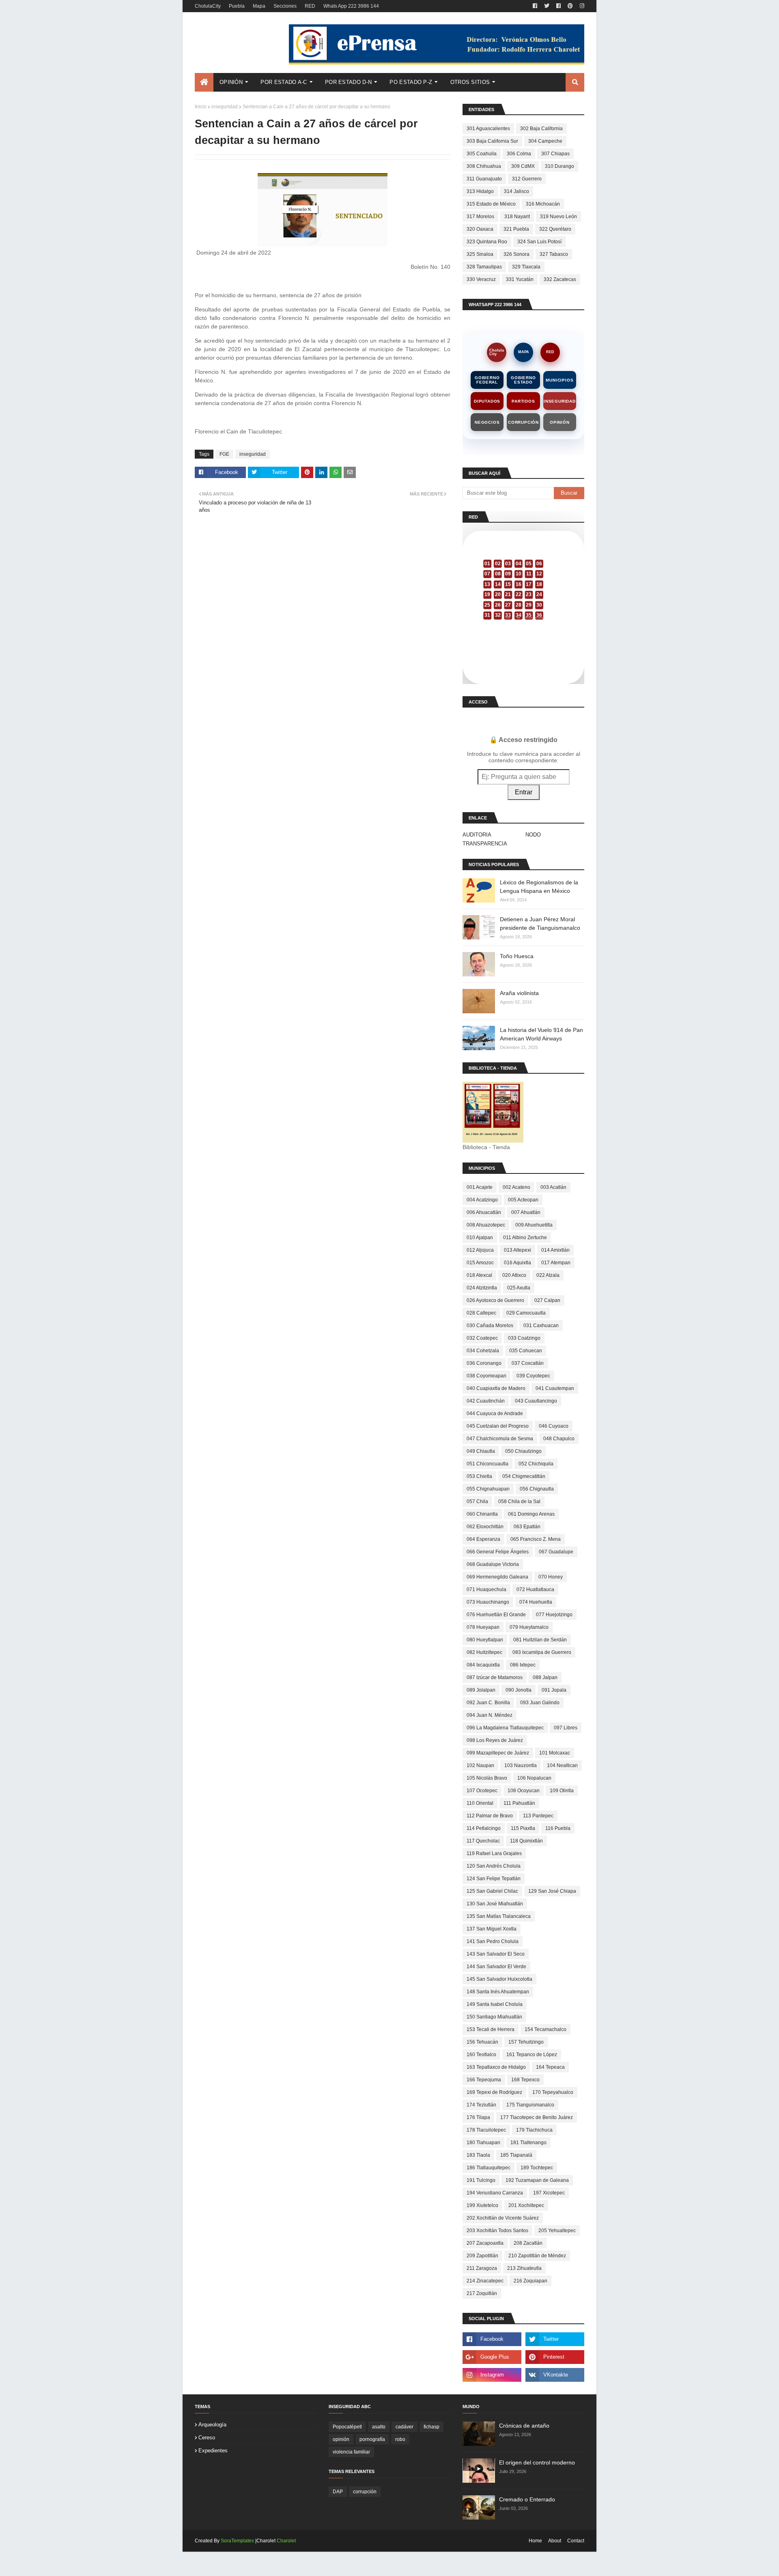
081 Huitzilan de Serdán (540, 1640)
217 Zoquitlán (482, 2293)
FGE (224, 454)
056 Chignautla (537, 1489)
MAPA (524, 352)
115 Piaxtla (523, 1828)
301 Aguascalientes (488, 129)
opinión (341, 2439)
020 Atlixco (514, 1275)
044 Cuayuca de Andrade (495, 1413)
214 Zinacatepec (485, 2281)
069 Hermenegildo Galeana (497, 1577)
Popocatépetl (347, 2427)
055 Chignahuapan (488, 1489)
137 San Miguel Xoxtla (492, 1929)
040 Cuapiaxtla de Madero (496, 1388)
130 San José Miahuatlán (495, 1904)
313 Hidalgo (480, 191)
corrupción (365, 2492)
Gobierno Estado (523, 380)
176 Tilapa (478, 2117)
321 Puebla (516, 229)
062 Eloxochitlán (485, 1527)
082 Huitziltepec (484, 1652)
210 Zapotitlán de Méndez (537, 2256)
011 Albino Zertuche (525, 1238)
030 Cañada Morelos (490, 1326)
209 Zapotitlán (482, 2256)
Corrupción (523, 422)
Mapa (259, 6)
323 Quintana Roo (487, 242)
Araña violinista (519, 993)
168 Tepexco (525, 2080)
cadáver (405, 2427)
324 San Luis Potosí (539, 242)
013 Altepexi (518, 1250)
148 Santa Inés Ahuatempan (498, 1992)
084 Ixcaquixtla (483, 1665)
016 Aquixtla (518, 1263)
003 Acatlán (553, 1187)
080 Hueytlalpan (485, 1640)
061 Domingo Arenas (531, 1514)
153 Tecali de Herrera (491, 2029)
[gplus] (492, 2357)
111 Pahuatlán (519, 1803)
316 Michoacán (543, 204)
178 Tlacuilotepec (486, 2130)
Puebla (237, 6)
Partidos (523, 401)
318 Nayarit (517, 217)
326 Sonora (516, 254)
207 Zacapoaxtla (485, 2243)
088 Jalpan (545, 1677)
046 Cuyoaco (554, 1426)
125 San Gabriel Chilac (492, 1891)
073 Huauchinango (488, 1602)
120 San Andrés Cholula (494, 1866)
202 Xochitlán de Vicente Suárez (503, 2218)
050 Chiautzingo (523, 1451)
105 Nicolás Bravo (487, 1778)
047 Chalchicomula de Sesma (500, 1439)
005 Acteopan (523, 1200)
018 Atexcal (479, 1275)
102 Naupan (480, 1765)
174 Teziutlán (481, 2105)
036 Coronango (484, 1363)
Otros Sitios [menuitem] (470, 82)
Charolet (286, 2541)
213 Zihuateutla (524, 2268)
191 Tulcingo (481, 2180)
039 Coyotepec (533, 1376)
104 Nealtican (562, 1765)
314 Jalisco (516, 191)
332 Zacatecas (560, 279)
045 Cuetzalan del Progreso (498, 1426)
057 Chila (477, 1501)
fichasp (431, 2427)
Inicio (201, 107)
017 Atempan (556, 1263)
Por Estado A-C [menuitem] (284, 82)
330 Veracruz (481, 279)
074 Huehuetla (536, 1602)
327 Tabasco (554, 254)
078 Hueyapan (483, 1627)
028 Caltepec (481, 1313)
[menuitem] (204, 82)
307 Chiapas (555, 154)
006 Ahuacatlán (484, 1212)
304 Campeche (545, 141)
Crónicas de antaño (524, 2426)
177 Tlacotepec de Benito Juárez (537, 2117)
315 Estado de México (491, 204)
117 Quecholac (483, 1841)
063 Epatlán (527, 1527)
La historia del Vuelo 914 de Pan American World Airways (541, 1034)
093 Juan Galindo (540, 1703)
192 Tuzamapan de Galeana (537, 2180)
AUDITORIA (477, 835)
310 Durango (560, 166)
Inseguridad (560, 401)
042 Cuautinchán (486, 1401)
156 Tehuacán (482, 2042)
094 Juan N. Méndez (490, 1715)
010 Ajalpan (480, 1238)
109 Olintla (562, 1791)
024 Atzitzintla (482, 1288)
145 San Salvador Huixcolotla (499, 1979)
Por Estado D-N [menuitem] (348, 82)
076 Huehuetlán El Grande (496, 1615)
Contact (576, 2541)
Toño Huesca (517, 956)
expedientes (213, 2451)
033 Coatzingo (524, 1338)
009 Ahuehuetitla (534, 1225)
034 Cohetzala (483, 1351)
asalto (379, 2427)
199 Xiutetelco (482, 2205)
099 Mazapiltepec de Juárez (498, 1753)
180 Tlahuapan (483, 2143)
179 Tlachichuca (534, 2130)
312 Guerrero (527, 179)
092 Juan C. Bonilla (488, 1703)
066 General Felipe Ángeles (498, 1552)
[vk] (555, 2375)
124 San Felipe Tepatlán (494, 1879)
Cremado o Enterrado (527, 2499)
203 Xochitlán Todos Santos (497, 2231)
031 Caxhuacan (541, 1326)
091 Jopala (554, 1690)
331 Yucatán (520, 279)
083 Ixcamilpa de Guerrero (542, 1652)
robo (400, 2439)
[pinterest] (570, 6)
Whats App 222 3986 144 (351, 6)
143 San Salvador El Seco (496, 1954)
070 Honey (551, 1577)
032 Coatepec (482, 1338)
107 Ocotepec (482, 1791)
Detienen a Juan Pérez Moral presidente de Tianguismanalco (540, 923)
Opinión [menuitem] (231, 82)
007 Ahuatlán (526, 1212)
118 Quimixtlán (526, 1841)
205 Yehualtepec (557, 2231)
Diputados (487, 401)
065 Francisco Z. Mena (536, 1539)
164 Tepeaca (550, 2067)
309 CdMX (523, 166)
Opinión (560, 422)
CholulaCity (208, 6)
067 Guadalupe (556, 1552)
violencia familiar (351, 2452)
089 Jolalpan (481, 1690)
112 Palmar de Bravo (490, 1816)
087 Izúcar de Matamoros (495, 1677)
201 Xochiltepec (526, 2205)
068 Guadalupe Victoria (493, 1564)
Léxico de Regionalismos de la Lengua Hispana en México (539, 887)
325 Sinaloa (480, 254)
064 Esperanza (483, 1539)
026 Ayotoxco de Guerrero (495, 1300)
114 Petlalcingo (484, 1828)
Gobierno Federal (487, 380)
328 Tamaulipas (484, 267)
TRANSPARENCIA (485, 844)
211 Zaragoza (482, 2268)
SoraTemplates (237, 2541)
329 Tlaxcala (526, 267)
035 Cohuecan (526, 1351)
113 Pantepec (538, 1816)
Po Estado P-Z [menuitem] (411, 82)
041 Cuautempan (555, 1388)
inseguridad (225, 107)
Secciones (285, 6)
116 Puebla (558, 1828)
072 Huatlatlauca (535, 1589)
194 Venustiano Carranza (495, 2193)
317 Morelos (480, 217)
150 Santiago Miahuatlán (494, 2017)
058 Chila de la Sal (519, 1501)
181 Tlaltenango (528, 2143)
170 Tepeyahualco (553, 2092)
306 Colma (519, 154)
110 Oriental (480, 1803)
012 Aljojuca (480, 1250)
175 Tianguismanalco (530, 2105)
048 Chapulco (559, 1439)
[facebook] (535, 6)
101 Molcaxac (555, 1753)
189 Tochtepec (537, 2168)
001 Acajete (480, 1187)
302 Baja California (541, 129)
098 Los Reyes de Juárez (495, 1740)
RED (310, 6)
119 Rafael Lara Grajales (494, 1853)
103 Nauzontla (521, 1765)
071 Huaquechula (486, 1589)
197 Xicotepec (549, 2193)
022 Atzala (548, 1275)
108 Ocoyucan (524, 1791)
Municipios (560, 380)
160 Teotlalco (481, 2055)
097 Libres (566, 1728)
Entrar (524, 792)
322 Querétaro (555, 229)
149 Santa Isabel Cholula (495, 2004)
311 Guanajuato (484, 179)
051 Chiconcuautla (487, 1464)
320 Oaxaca (480, 229)
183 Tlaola (478, 2155)
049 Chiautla (481, 1451)
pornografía (372, 2439)
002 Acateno (516, 1187)
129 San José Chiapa (552, 1891)
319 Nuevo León (558, 217)
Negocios (487, 422)
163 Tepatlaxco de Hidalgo (496, 2067)
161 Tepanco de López (532, 2055)
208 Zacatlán (528, 2243)
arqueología (212, 2425)
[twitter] (547, 6)
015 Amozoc (480, 1263)
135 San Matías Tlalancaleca (499, 1916)
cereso (207, 2438)
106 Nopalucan (534, 1778)
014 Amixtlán (555, 1250)
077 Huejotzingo (554, 1615)
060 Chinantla (482, 1514)
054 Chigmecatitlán (524, 1476)
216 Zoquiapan (530, 2281)
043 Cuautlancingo (536, 1401)
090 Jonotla (519, 1690)
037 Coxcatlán (528, 1363)
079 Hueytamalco (529, 1627)
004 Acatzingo (482, 1200)
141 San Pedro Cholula (493, 1941)
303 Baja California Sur (492, 141)
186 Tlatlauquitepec (488, 2168)
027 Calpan (547, 1300)
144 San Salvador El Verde (496, 1967)
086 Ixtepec (523, 1665)
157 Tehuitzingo (526, 2042)
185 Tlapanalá (516, 2155)
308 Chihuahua (484, 166)
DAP (338, 2492)
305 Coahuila (482, 154)
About (555, 2541)
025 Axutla (519, 1288)
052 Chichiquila (536, 1464)
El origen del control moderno (537, 2462)
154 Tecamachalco (546, 2029)
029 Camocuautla (526, 1313)
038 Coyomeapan (486, 1376)
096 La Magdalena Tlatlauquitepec (505, 1728)
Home (535, 2541)
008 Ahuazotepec (486, 1225)
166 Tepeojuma (484, 2080)
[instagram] (581, 6)
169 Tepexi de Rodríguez (494, 2092)
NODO (533, 835)
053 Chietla (479, 1476)
